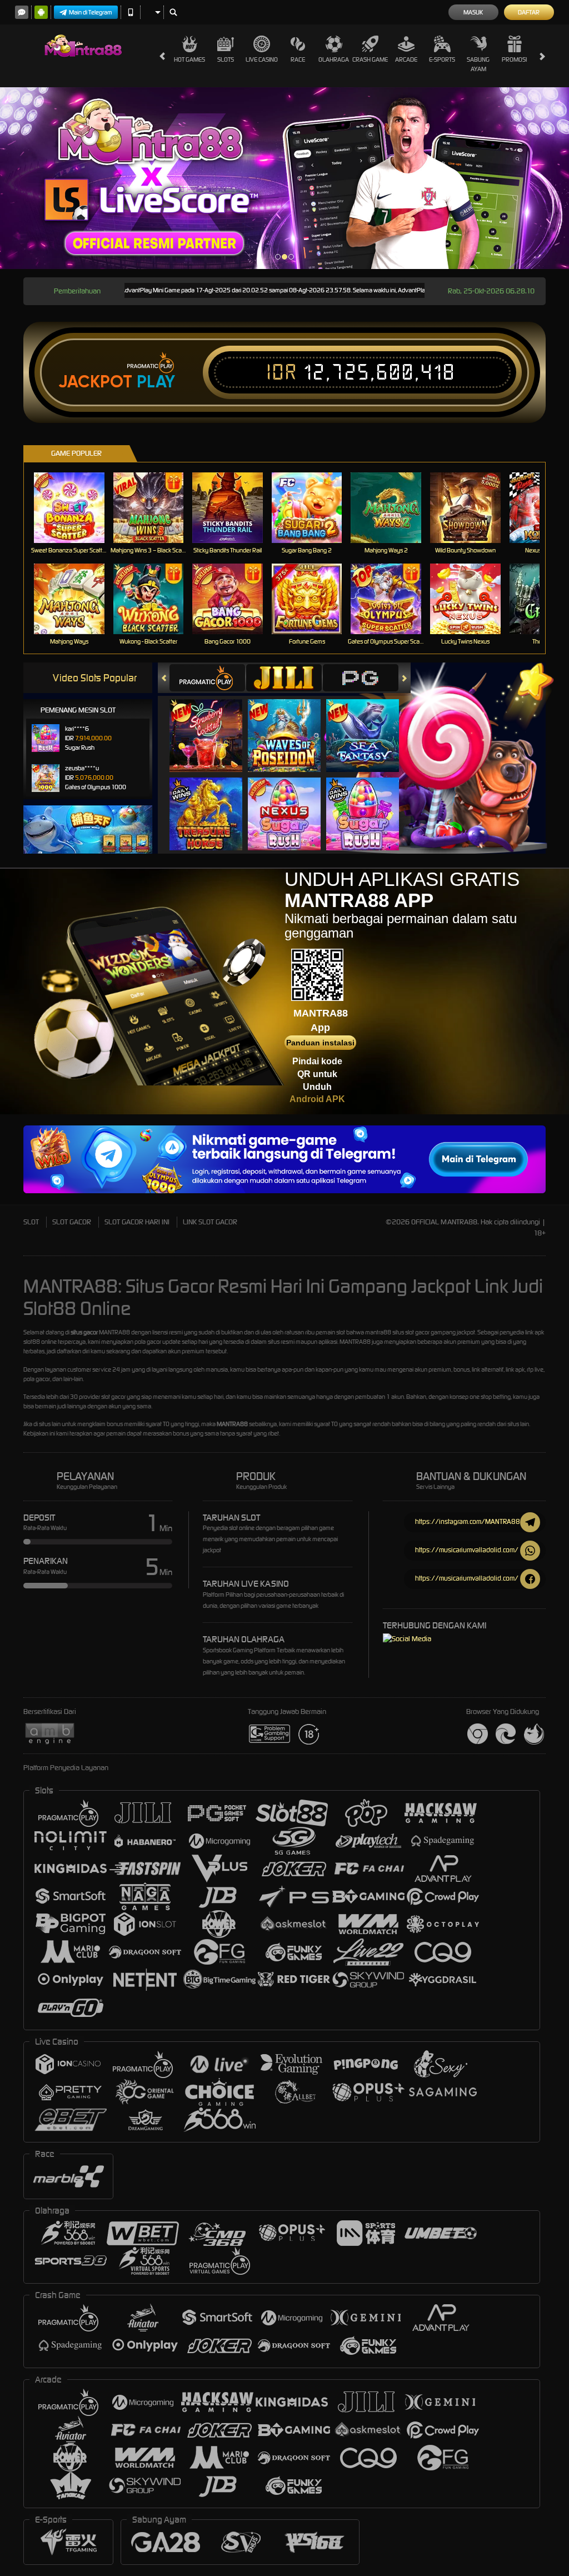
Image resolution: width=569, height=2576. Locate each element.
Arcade (406, 59)
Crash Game (370, 59)
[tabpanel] (284, 178)
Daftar (529, 12)
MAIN (76, 508)
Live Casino (262, 59)
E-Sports (442, 59)
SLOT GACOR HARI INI (137, 1222)
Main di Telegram (91, 12)
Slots (226, 59)
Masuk (473, 12)
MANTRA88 (232, 1424)
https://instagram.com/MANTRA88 (468, 1521)
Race (298, 59)
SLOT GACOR (72, 1222)
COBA (213, 724)
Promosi (514, 59)
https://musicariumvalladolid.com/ (467, 1550)
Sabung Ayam (478, 64)
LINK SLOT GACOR (210, 1222)
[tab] (207, 678)
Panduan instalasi (320, 1043)
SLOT (31, 1222)
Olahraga (334, 59)
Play (156, 382)
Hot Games (189, 59)
